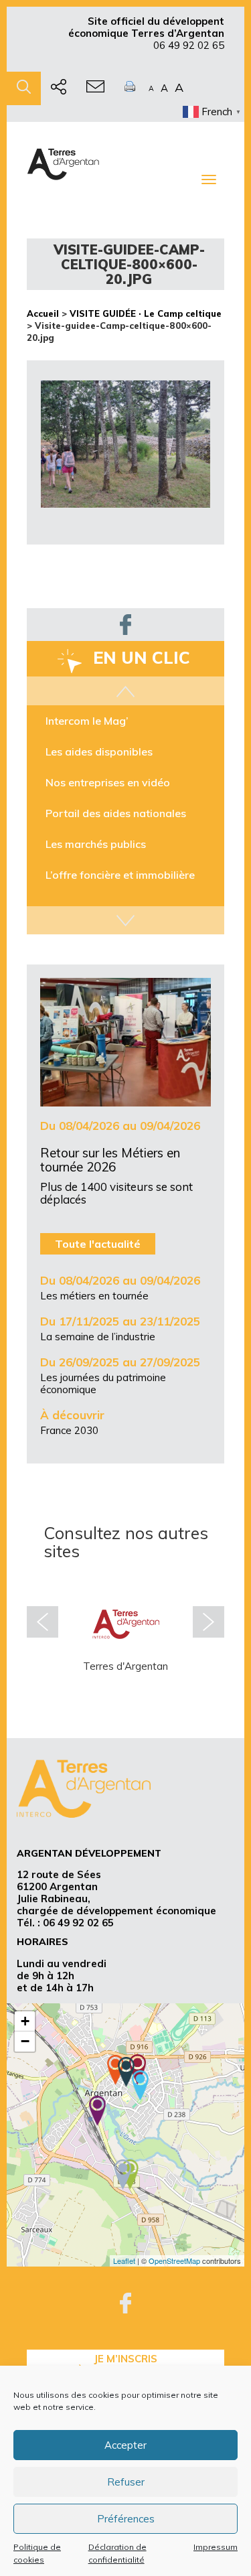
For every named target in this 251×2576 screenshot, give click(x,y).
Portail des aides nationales (116, 813)
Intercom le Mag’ (87, 721)
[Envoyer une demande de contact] (95, 88)
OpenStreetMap (174, 2261)
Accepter (125, 2445)
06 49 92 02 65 (189, 45)
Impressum (216, 2547)
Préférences (126, 2519)
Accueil (43, 313)
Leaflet (124, 2261)
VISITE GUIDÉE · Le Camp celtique (146, 313)
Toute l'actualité (98, 1244)
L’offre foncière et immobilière (120, 875)
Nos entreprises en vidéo (108, 782)
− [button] (25, 2041)
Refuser (126, 2482)
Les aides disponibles (99, 752)
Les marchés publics (96, 844)
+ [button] (25, 2021)
